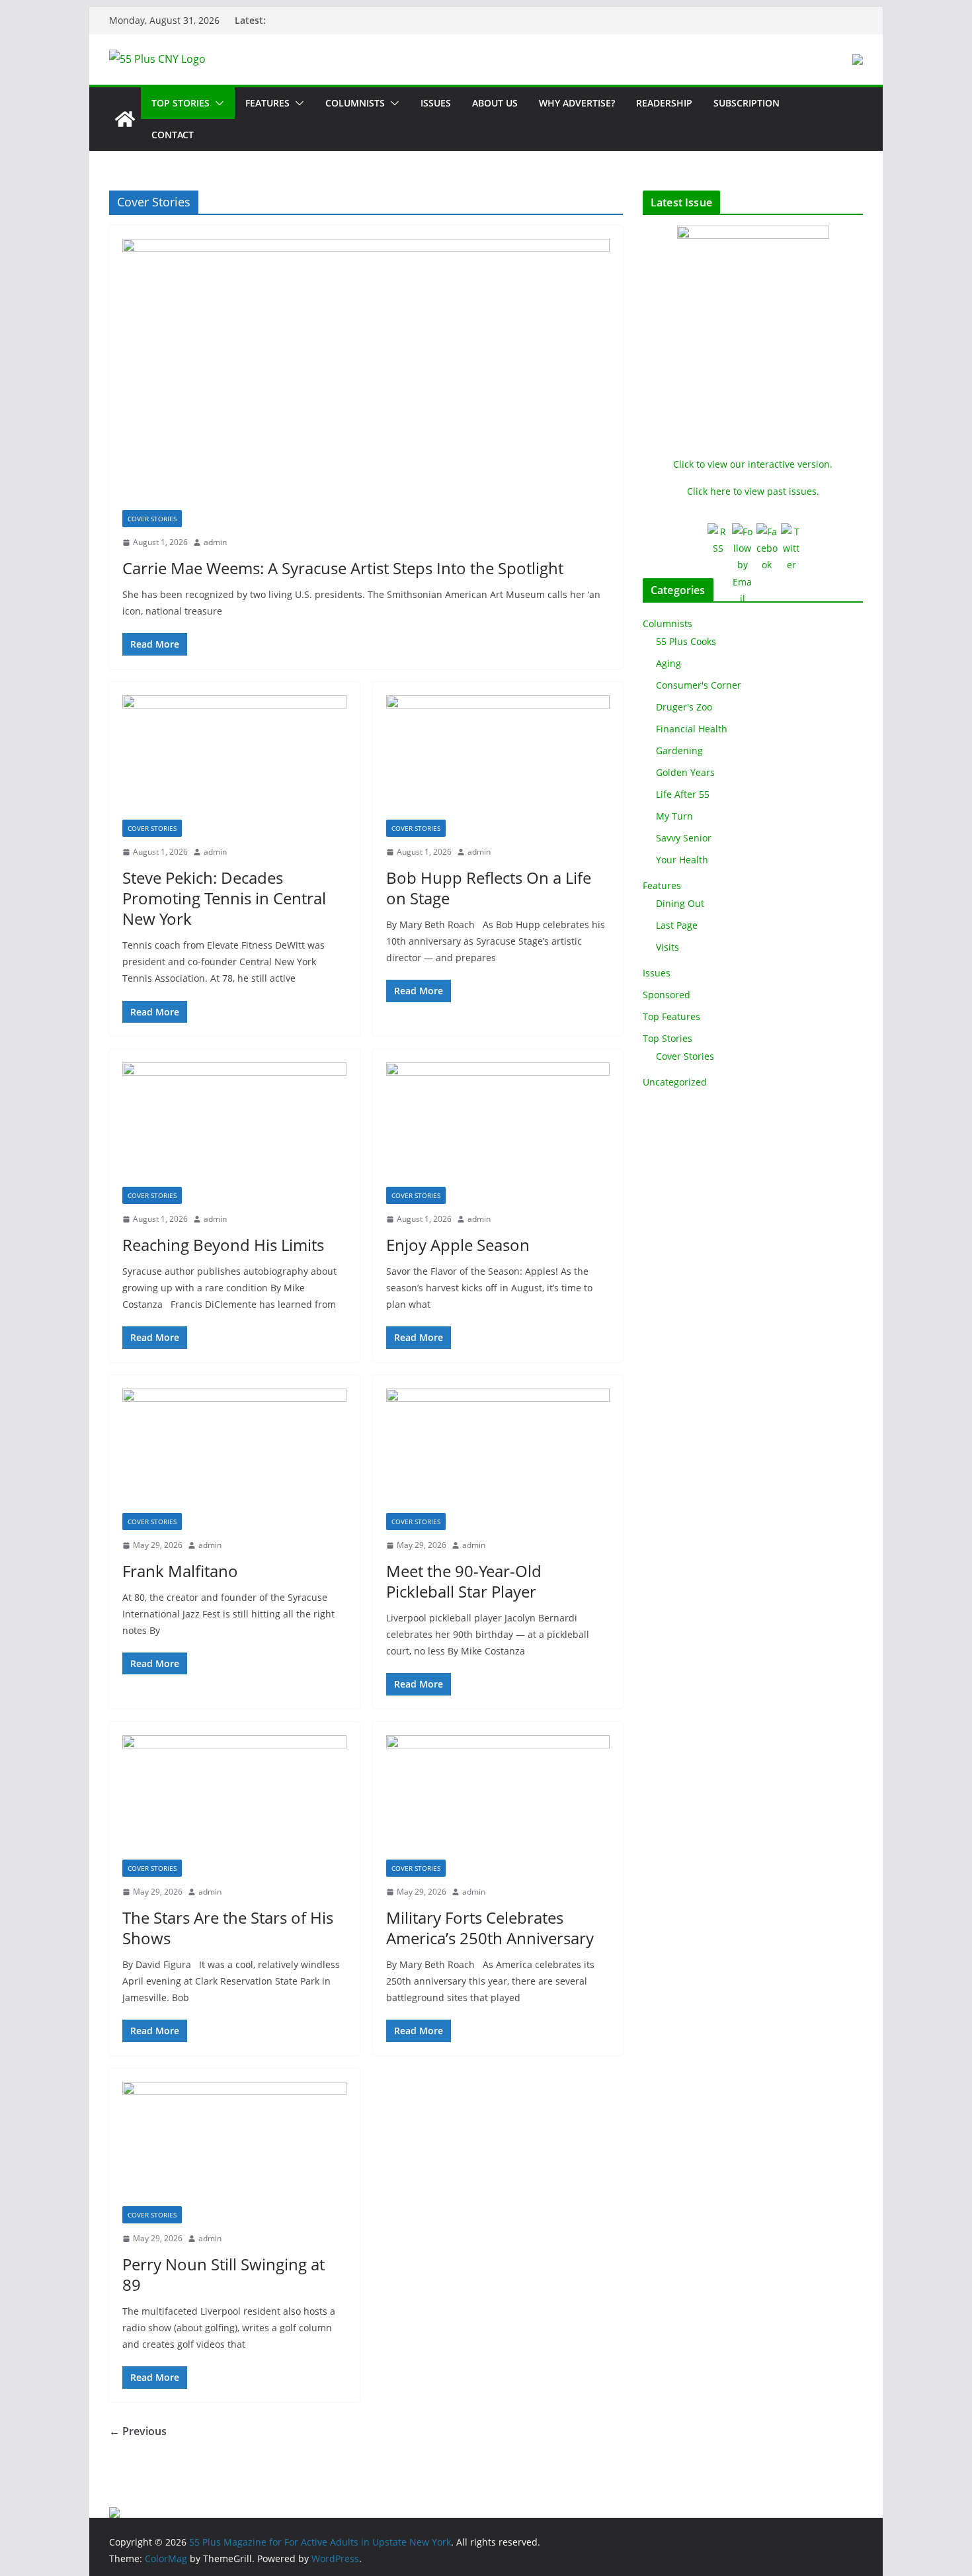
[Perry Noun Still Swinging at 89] (234, 2144)
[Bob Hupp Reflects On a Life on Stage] (498, 757)
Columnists (355, 103)
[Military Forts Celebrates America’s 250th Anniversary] (498, 1797)
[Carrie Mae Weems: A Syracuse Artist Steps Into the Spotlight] (366, 374)
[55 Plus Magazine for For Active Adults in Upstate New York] (125, 119)
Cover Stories (152, 519)
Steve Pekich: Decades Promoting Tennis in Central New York (224, 898)
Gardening (679, 751)
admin (215, 542)
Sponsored (667, 995)
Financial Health (692, 729)
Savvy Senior (684, 838)
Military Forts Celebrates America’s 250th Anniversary (490, 1928)
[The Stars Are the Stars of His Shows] (234, 1797)
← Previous (138, 2431)
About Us (495, 103)
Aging (668, 663)
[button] (217, 103)
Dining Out (680, 903)
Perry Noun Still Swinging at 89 (223, 2274)
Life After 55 (683, 794)
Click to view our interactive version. (753, 464)
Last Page (677, 925)
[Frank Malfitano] (234, 1451)
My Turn (674, 816)
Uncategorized (675, 1082)
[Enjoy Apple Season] (498, 1125)
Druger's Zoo (684, 707)
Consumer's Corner (699, 685)
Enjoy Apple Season (458, 1245)
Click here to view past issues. (753, 491)
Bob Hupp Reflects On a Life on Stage (489, 888)
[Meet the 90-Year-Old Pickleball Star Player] (498, 1451)
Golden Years (685, 772)
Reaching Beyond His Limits (223, 1245)
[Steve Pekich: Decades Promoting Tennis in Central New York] (234, 757)
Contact (173, 135)
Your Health (682, 860)
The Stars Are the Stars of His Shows (228, 1928)
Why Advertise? (577, 103)
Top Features (671, 1016)
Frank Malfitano (180, 1571)
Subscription (747, 103)
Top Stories (181, 103)
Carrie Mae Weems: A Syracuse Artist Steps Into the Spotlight (343, 568)
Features (267, 103)
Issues (436, 103)
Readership (664, 103)
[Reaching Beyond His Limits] (234, 1125)
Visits (668, 947)
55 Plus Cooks (686, 641)
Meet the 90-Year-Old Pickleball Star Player (464, 1581)
